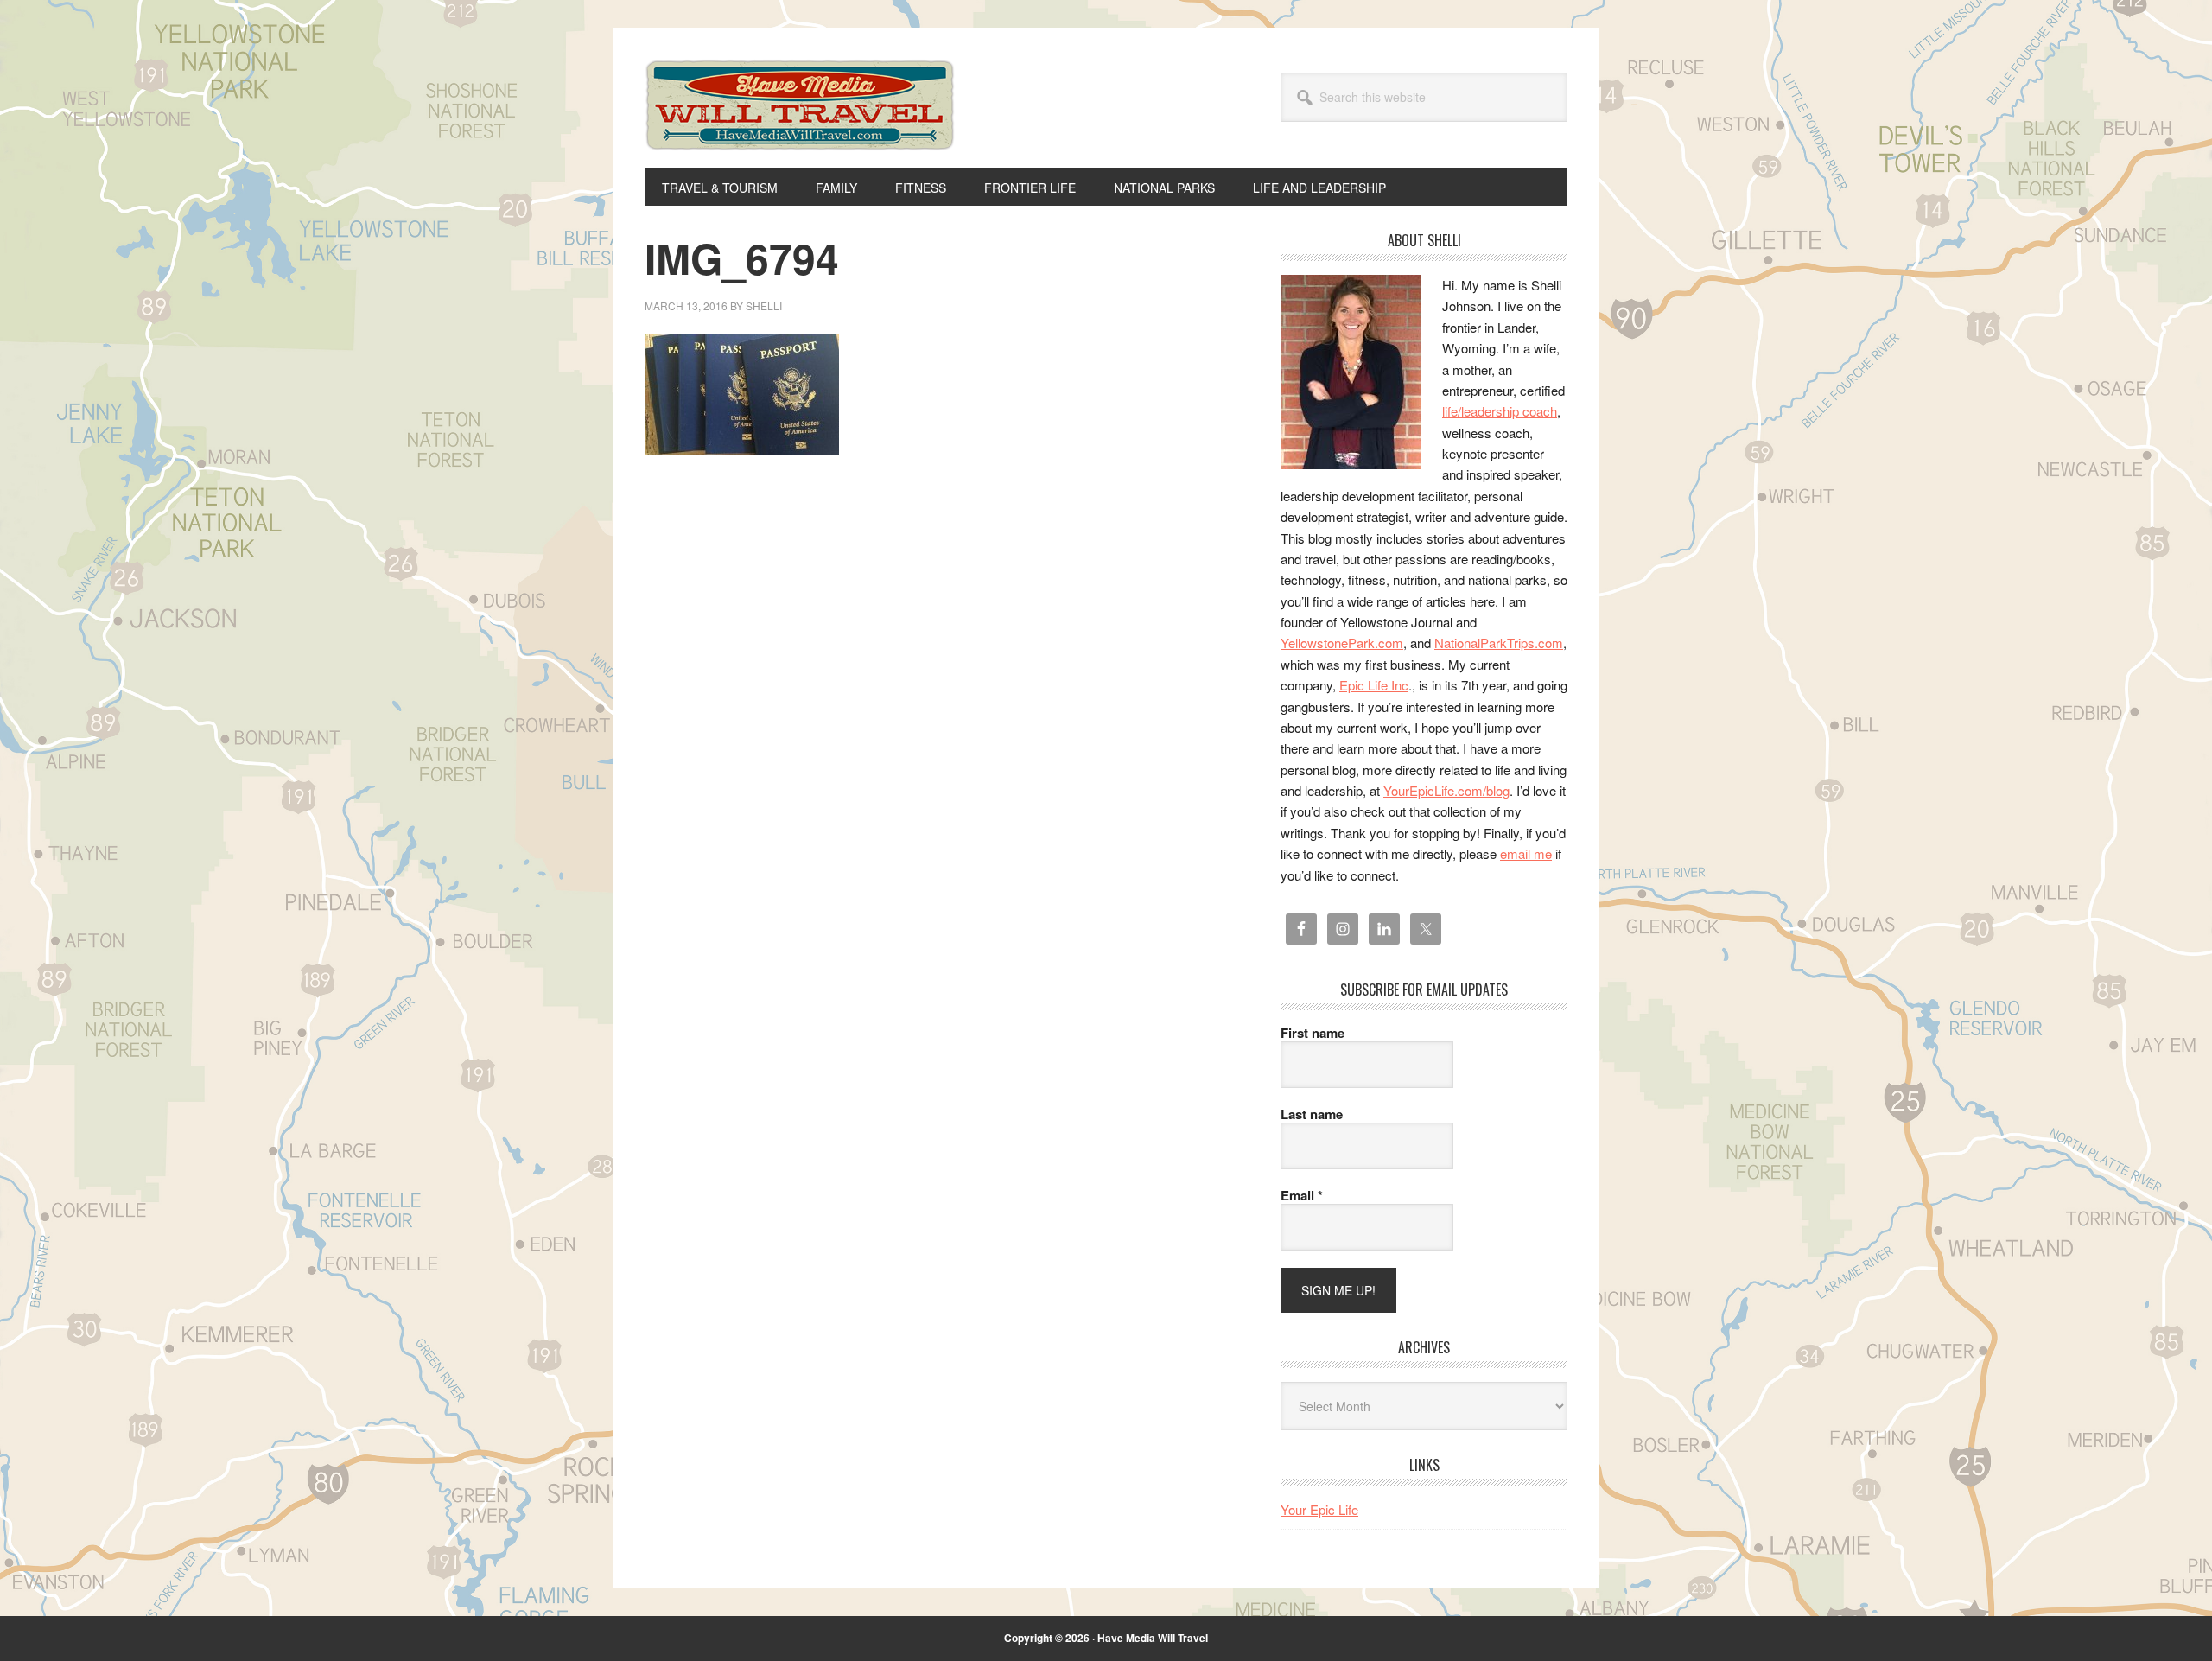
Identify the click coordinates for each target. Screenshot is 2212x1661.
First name (1313, 1033)
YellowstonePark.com (1342, 643)
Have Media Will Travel (800, 128)
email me (1526, 853)
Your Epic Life (1319, 1509)
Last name (1312, 1114)
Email (1302, 1195)
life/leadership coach (1500, 411)
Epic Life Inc (1374, 685)
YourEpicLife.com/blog (1446, 790)
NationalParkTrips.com (1499, 643)
